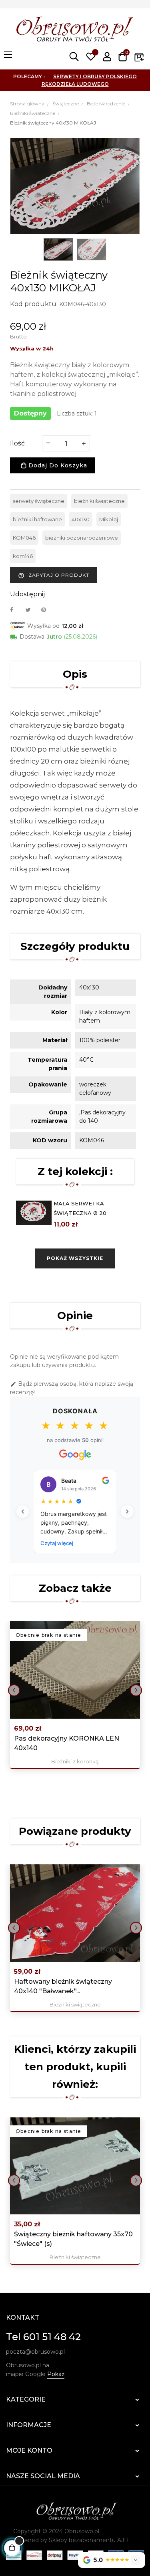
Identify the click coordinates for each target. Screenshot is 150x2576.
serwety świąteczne (39, 501)
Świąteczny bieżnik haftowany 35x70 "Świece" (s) (73, 2239)
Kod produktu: (34, 304)
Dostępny (30, 413)
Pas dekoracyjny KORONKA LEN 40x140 (67, 1743)
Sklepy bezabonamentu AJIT (89, 2540)
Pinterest (47, 610)
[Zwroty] (139, 57)
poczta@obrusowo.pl (35, 2352)
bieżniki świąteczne (99, 501)
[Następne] (127, 1512)
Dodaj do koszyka (57, 465)
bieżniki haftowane (37, 519)
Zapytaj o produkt (54, 575)
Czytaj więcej (57, 1543)
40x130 (81, 519)
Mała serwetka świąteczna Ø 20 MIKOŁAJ (80, 1213)
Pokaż (56, 2374)
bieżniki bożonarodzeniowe (82, 538)
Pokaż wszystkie (75, 1258)
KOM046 (24, 538)
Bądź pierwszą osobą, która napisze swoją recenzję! (72, 1388)
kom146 (23, 556)
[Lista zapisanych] (91, 57)
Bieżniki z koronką (75, 1761)
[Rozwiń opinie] (136, 2560)
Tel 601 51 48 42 (43, 2337)
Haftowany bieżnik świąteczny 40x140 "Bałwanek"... (63, 1986)
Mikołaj (109, 519)
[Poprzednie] (23, 1512)
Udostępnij (16, 610)
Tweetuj (32, 610)
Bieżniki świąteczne (75, 2004)
